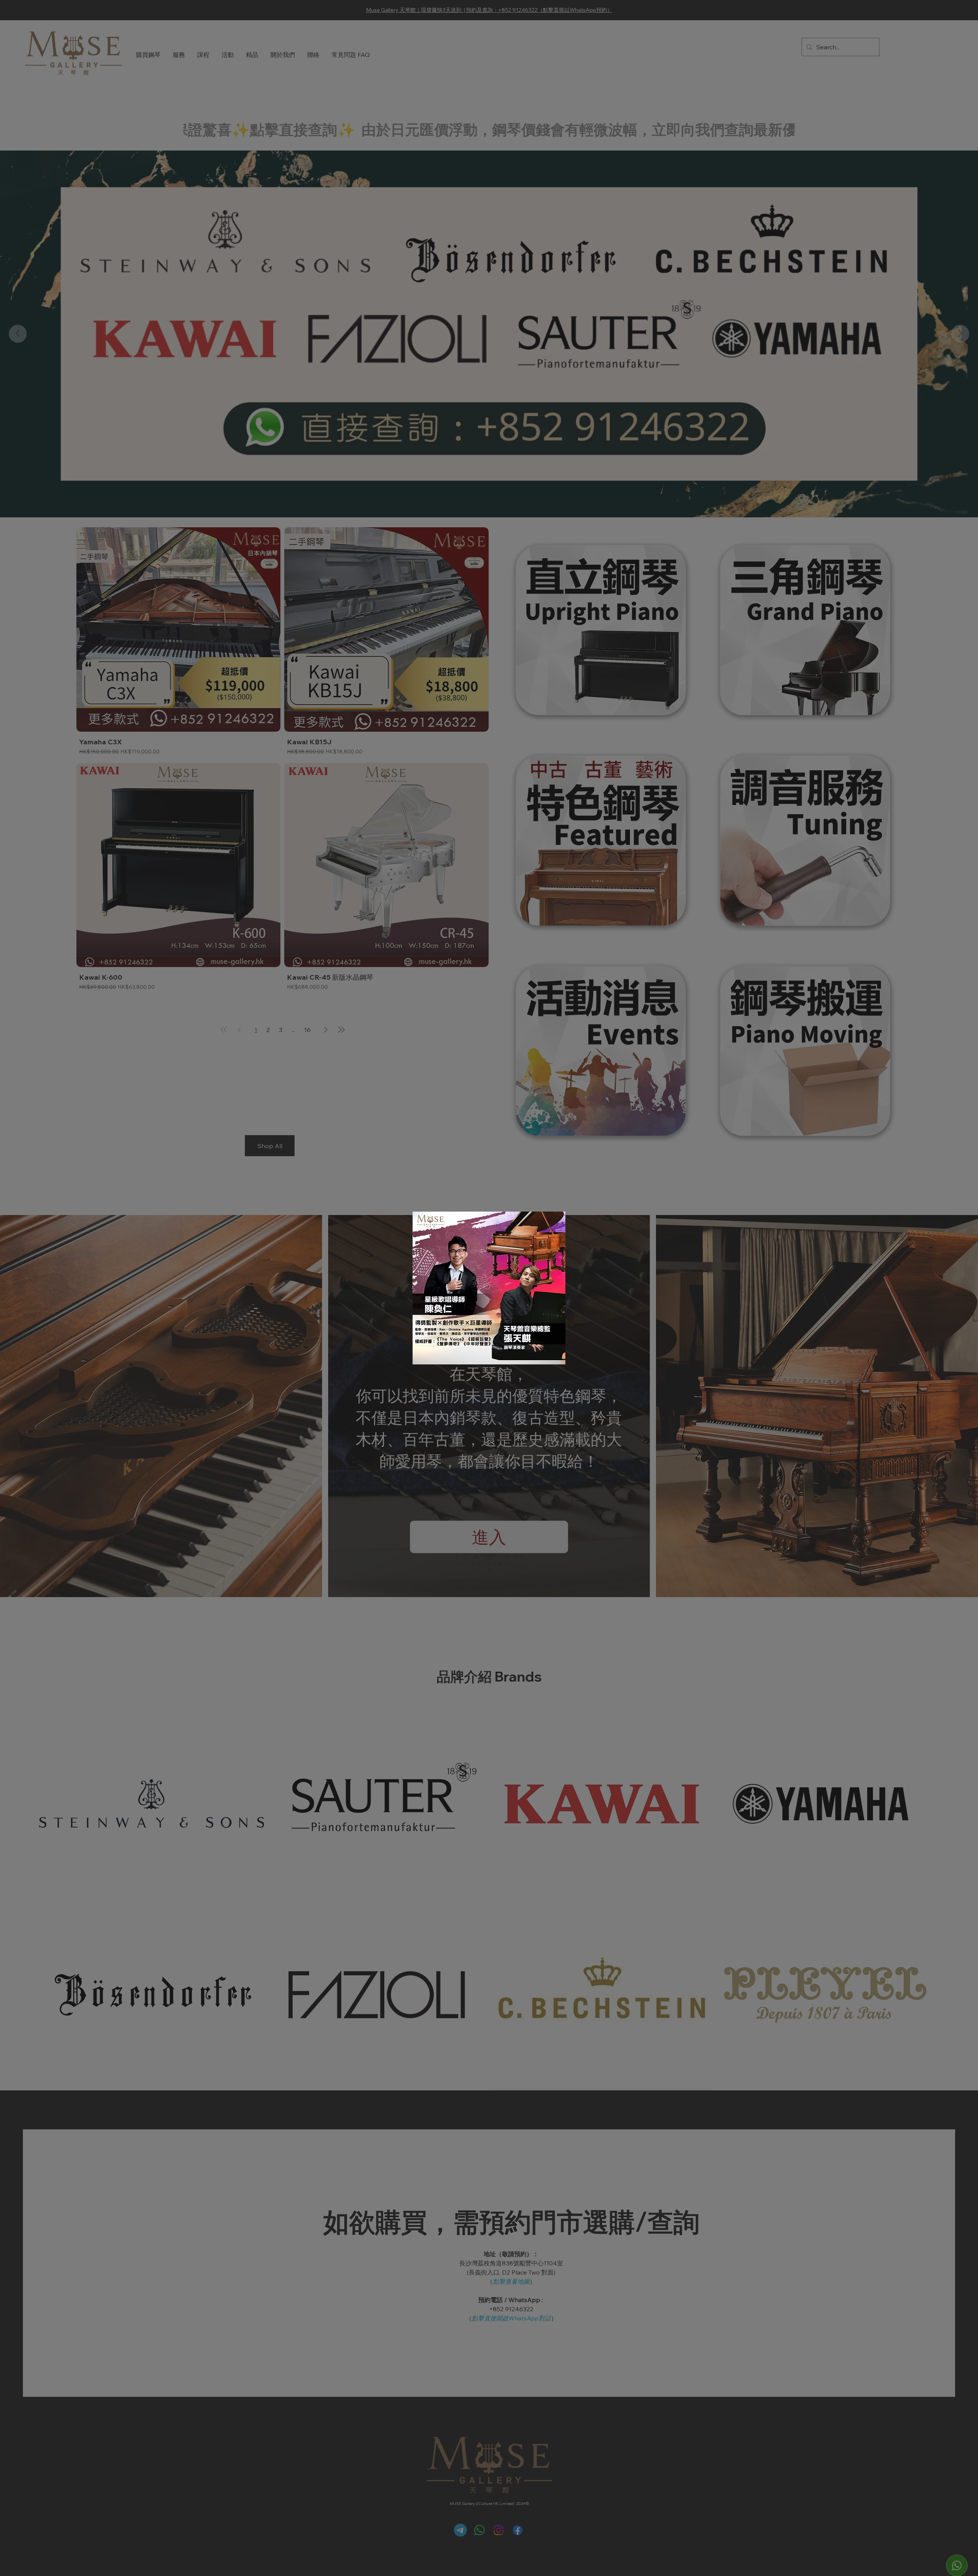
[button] (549, 1227)
